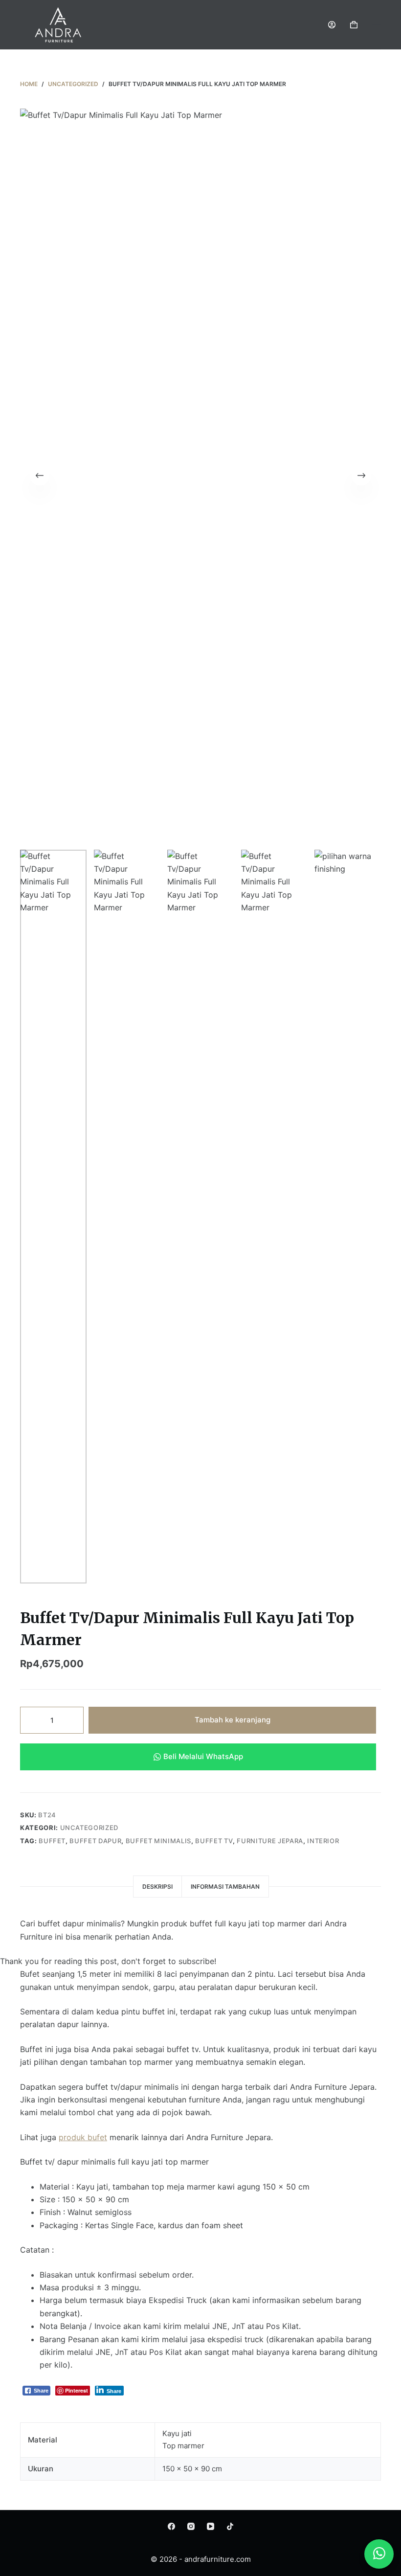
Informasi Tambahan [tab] (225, 1887)
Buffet (52, 1841)
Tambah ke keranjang (233, 1720)
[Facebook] (171, 2526)
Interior (323, 1841)
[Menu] (377, 24)
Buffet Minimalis (158, 1841)
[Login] (332, 25)
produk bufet (83, 2137)
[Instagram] (191, 2526)
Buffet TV (214, 1841)
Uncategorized (89, 1828)
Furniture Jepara (270, 1841)
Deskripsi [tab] (157, 1887)
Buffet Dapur (95, 1841)
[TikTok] (230, 2526)
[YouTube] (211, 2526)
